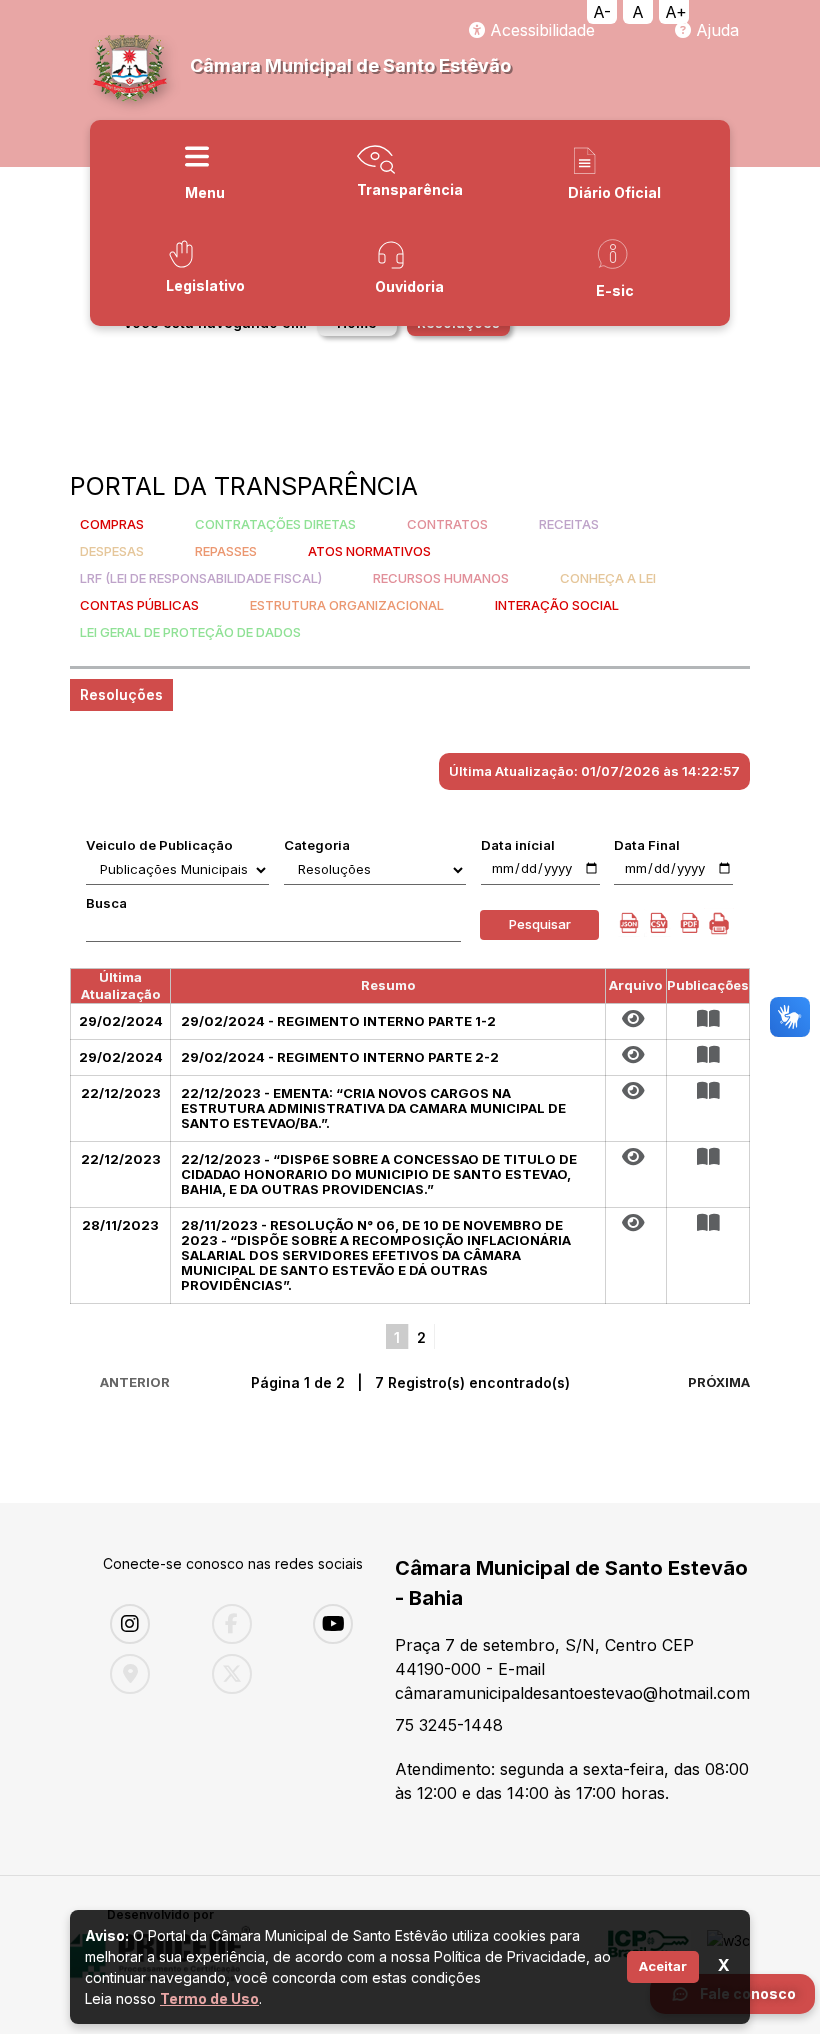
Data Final (647, 845)
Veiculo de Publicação (159, 845)
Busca (106, 903)
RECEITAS (569, 524)
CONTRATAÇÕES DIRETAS (275, 524)
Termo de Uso (209, 1998)
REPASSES (226, 551)
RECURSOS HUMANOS (441, 578)
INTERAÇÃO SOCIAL (557, 605)
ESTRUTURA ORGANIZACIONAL (347, 605)
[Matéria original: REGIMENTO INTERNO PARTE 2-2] (636, 1055)
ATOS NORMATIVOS (369, 551)
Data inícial (518, 845)
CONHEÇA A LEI (608, 578)
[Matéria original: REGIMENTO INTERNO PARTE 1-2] (636, 1019)
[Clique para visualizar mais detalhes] (708, 1019)
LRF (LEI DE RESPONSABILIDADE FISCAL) (201, 578)
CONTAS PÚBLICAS (139, 605)
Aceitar (663, 1966)
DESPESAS (112, 551)
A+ (676, 12)
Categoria (317, 845)
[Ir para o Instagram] (146, 1624)
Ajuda (715, 30)
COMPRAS (112, 524)
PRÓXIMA (719, 1382)
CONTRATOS (447, 524)
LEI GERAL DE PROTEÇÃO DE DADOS (190, 632)
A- (602, 12)
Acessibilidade (540, 30)
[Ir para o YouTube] (349, 1624)
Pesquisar (540, 924)
